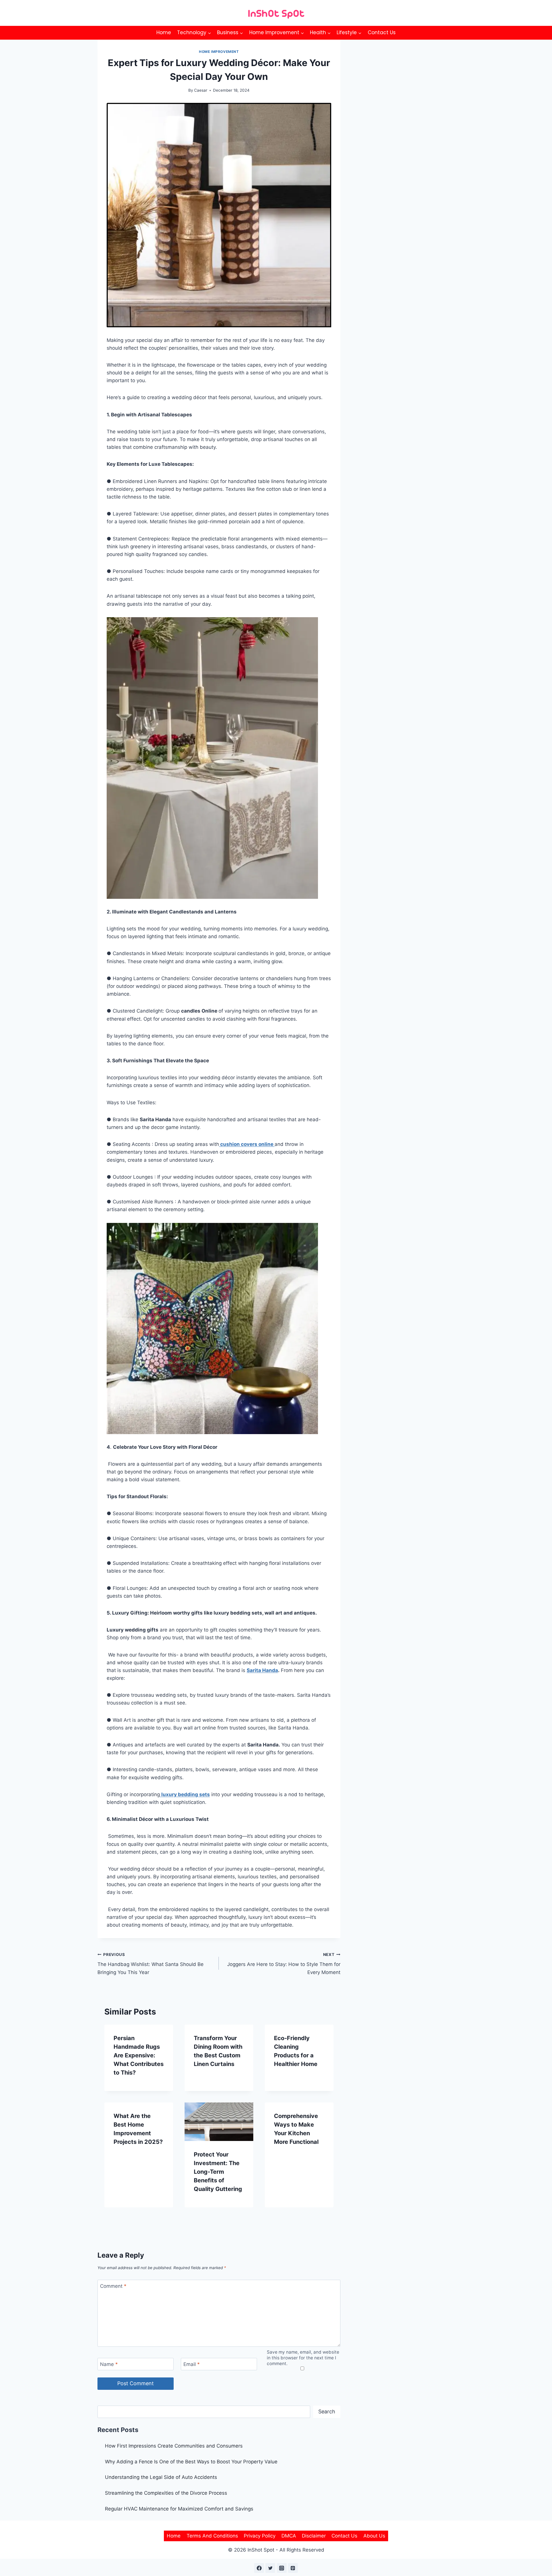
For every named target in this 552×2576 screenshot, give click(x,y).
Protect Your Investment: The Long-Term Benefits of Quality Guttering (218, 2172)
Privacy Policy (260, 2536)
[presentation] (219, 2122)
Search (327, 2411)
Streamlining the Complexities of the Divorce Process (166, 2493)
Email (192, 2364)
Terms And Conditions (212, 2536)
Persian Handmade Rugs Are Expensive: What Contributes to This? (139, 2055)
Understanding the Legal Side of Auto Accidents (161, 2477)
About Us (374, 2536)
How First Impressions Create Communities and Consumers (174, 2446)
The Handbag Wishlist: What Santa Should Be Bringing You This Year (151, 1964)
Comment (113, 2286)
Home (164, 32)
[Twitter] (270, 2568)
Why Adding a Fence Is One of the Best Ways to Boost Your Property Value (191, 2462)
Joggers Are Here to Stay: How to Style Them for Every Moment (284, 1964)
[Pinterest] (293, 2568)
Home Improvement (219, 52)
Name (109, 2364)
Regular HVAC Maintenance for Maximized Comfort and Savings (179, 2509)
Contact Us (382, 32)
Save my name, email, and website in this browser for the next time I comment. (303, 2358)
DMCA (289, 2536)
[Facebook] (259, 2568)
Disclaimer (314, 2536)
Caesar (201, 90)
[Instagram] (282, 2568)
